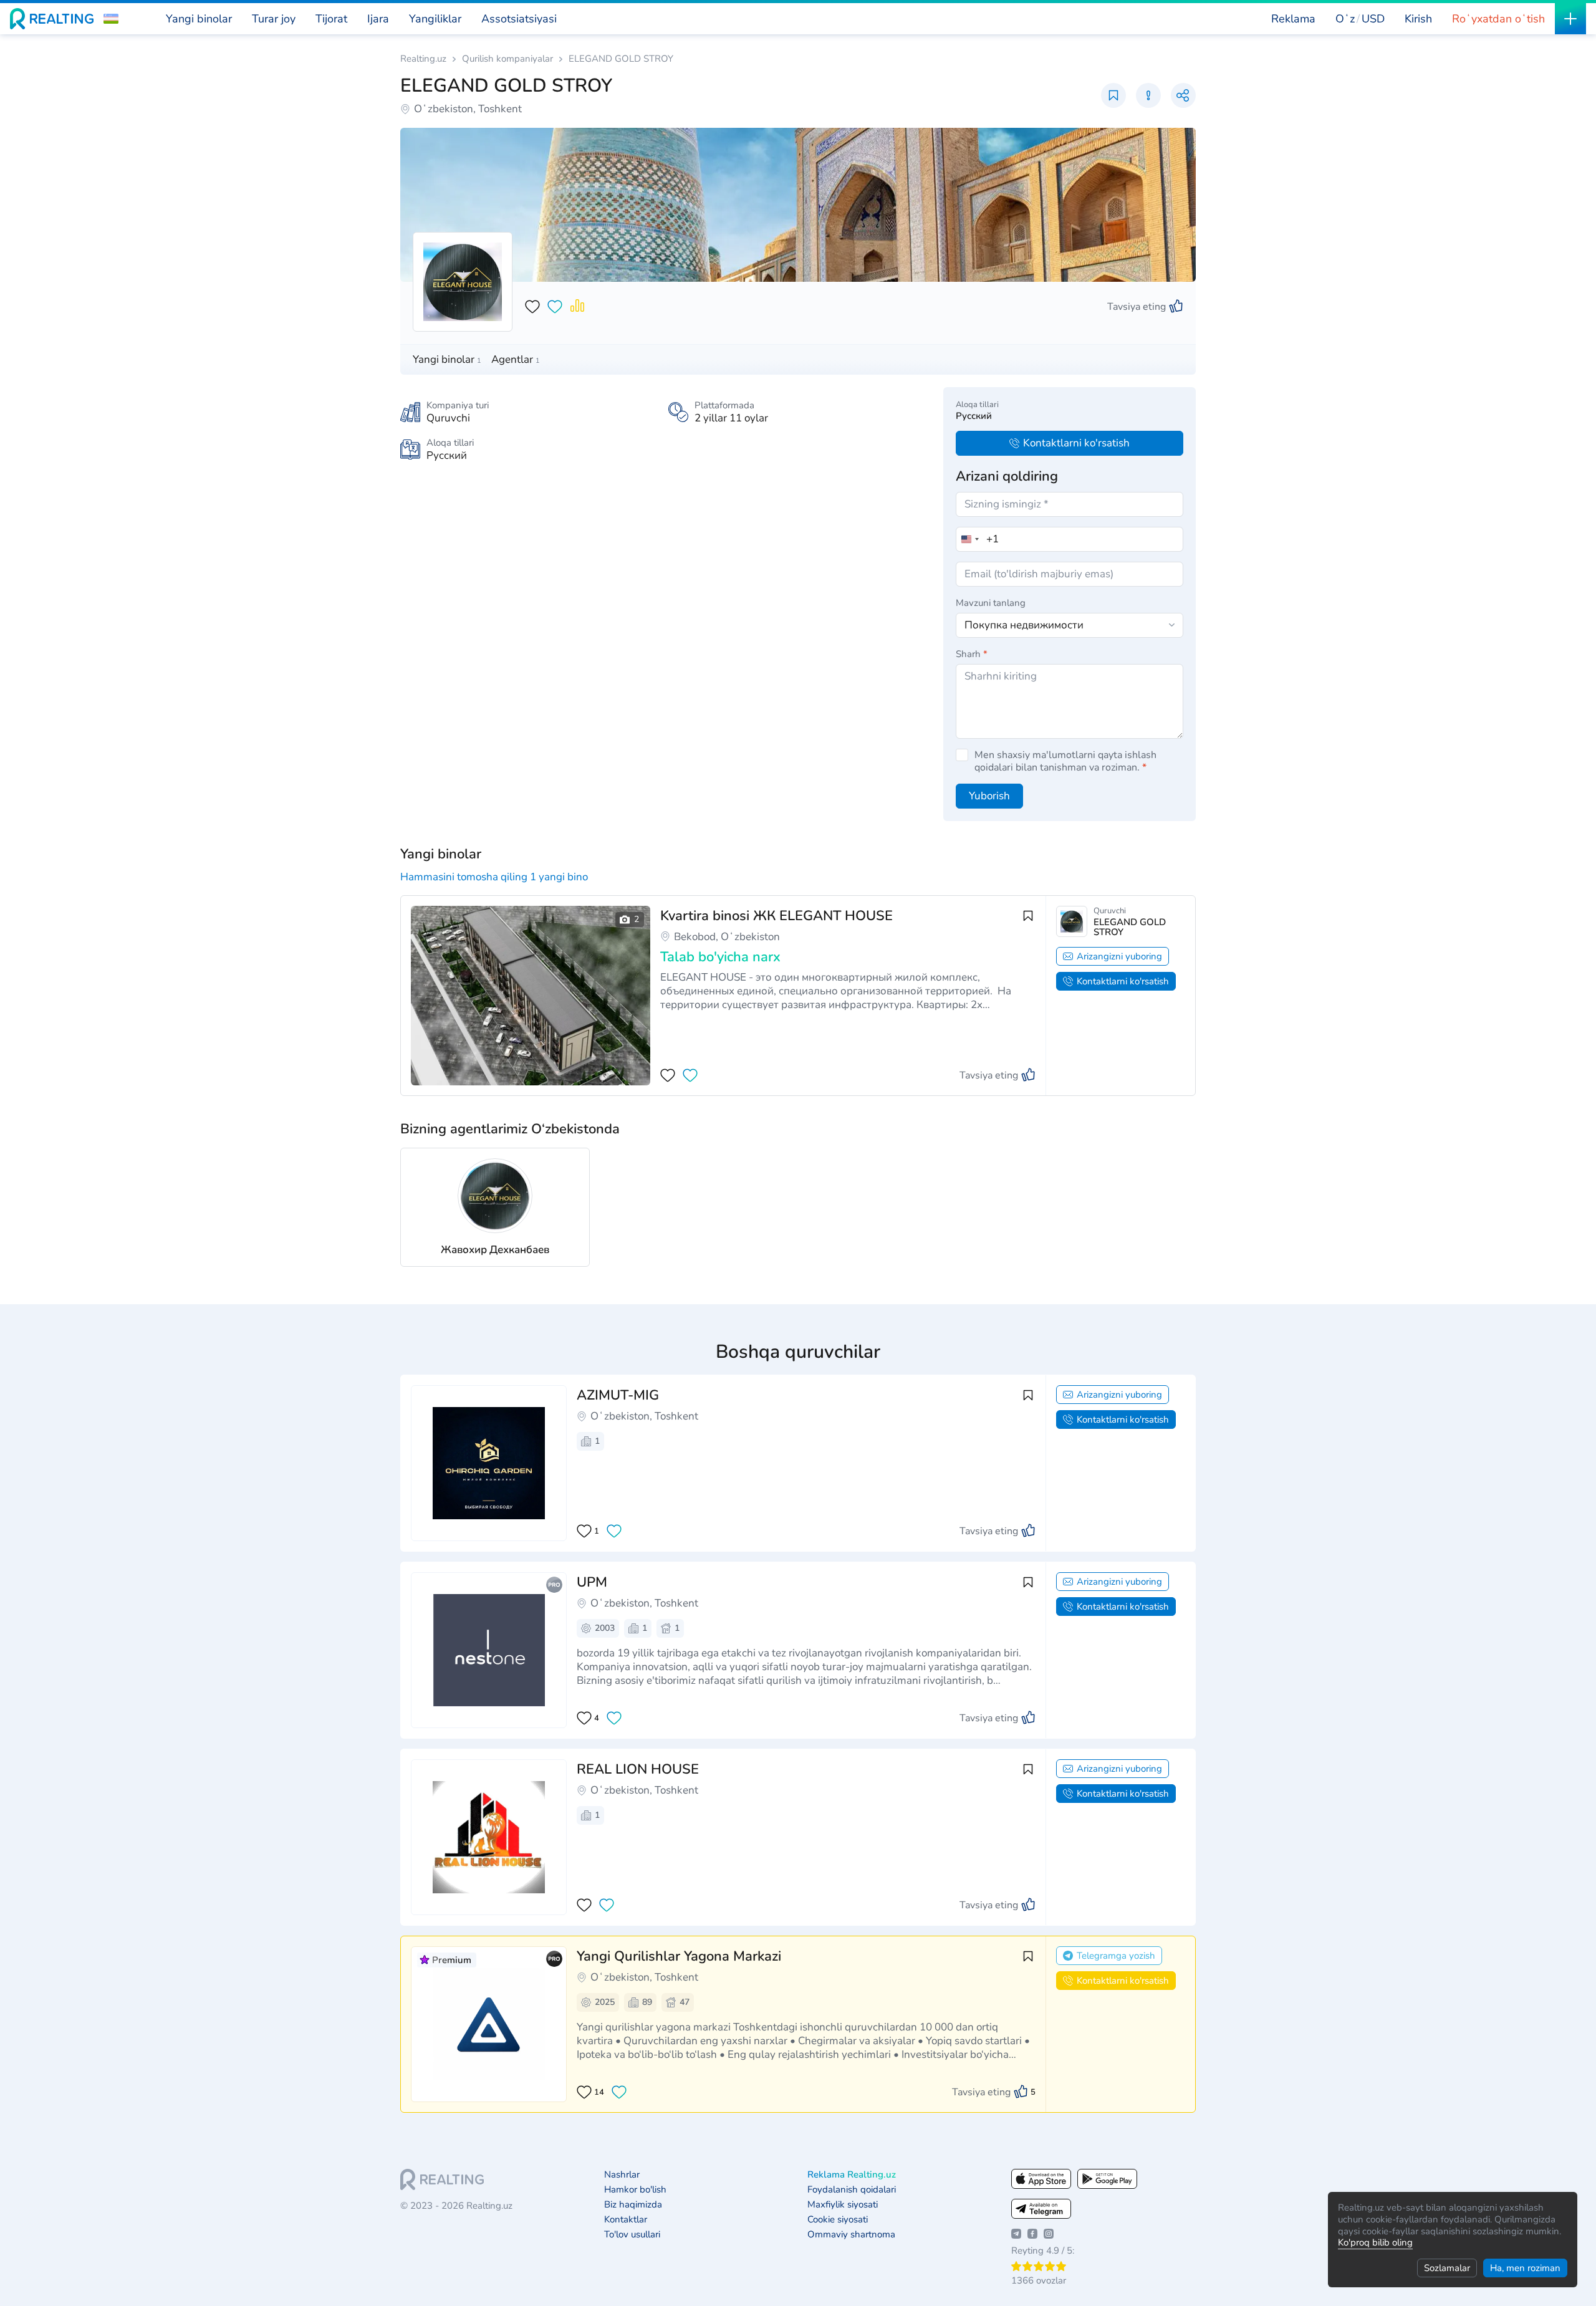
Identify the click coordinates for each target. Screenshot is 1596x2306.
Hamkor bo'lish (635, 2190)
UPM (592, 1582)
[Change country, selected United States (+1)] (969, 539)
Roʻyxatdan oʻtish (1498, 19)
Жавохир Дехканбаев (495, 1250)
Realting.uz (423, 59)
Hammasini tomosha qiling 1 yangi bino (494, 877)
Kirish (1418, 19)
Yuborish (989, 796)
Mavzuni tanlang (991, 603)
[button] (111, 19)
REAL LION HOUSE (638, 1769)
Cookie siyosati (838, 2220)
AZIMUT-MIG (618, 1395)
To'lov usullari (632, 2235)
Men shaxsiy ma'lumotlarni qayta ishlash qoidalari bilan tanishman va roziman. (1065, 761)
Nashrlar (622, 2175)
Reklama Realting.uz (852, 2175)
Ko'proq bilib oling (1375, 2242)
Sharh (972, 654)
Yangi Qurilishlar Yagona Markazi (679, 1956)
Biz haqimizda (633, 2205)
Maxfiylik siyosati (843, 2205)
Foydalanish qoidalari (852, 2190)
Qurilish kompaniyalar (507, 59)
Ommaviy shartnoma (851, 2235)
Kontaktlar (626, 2220)
